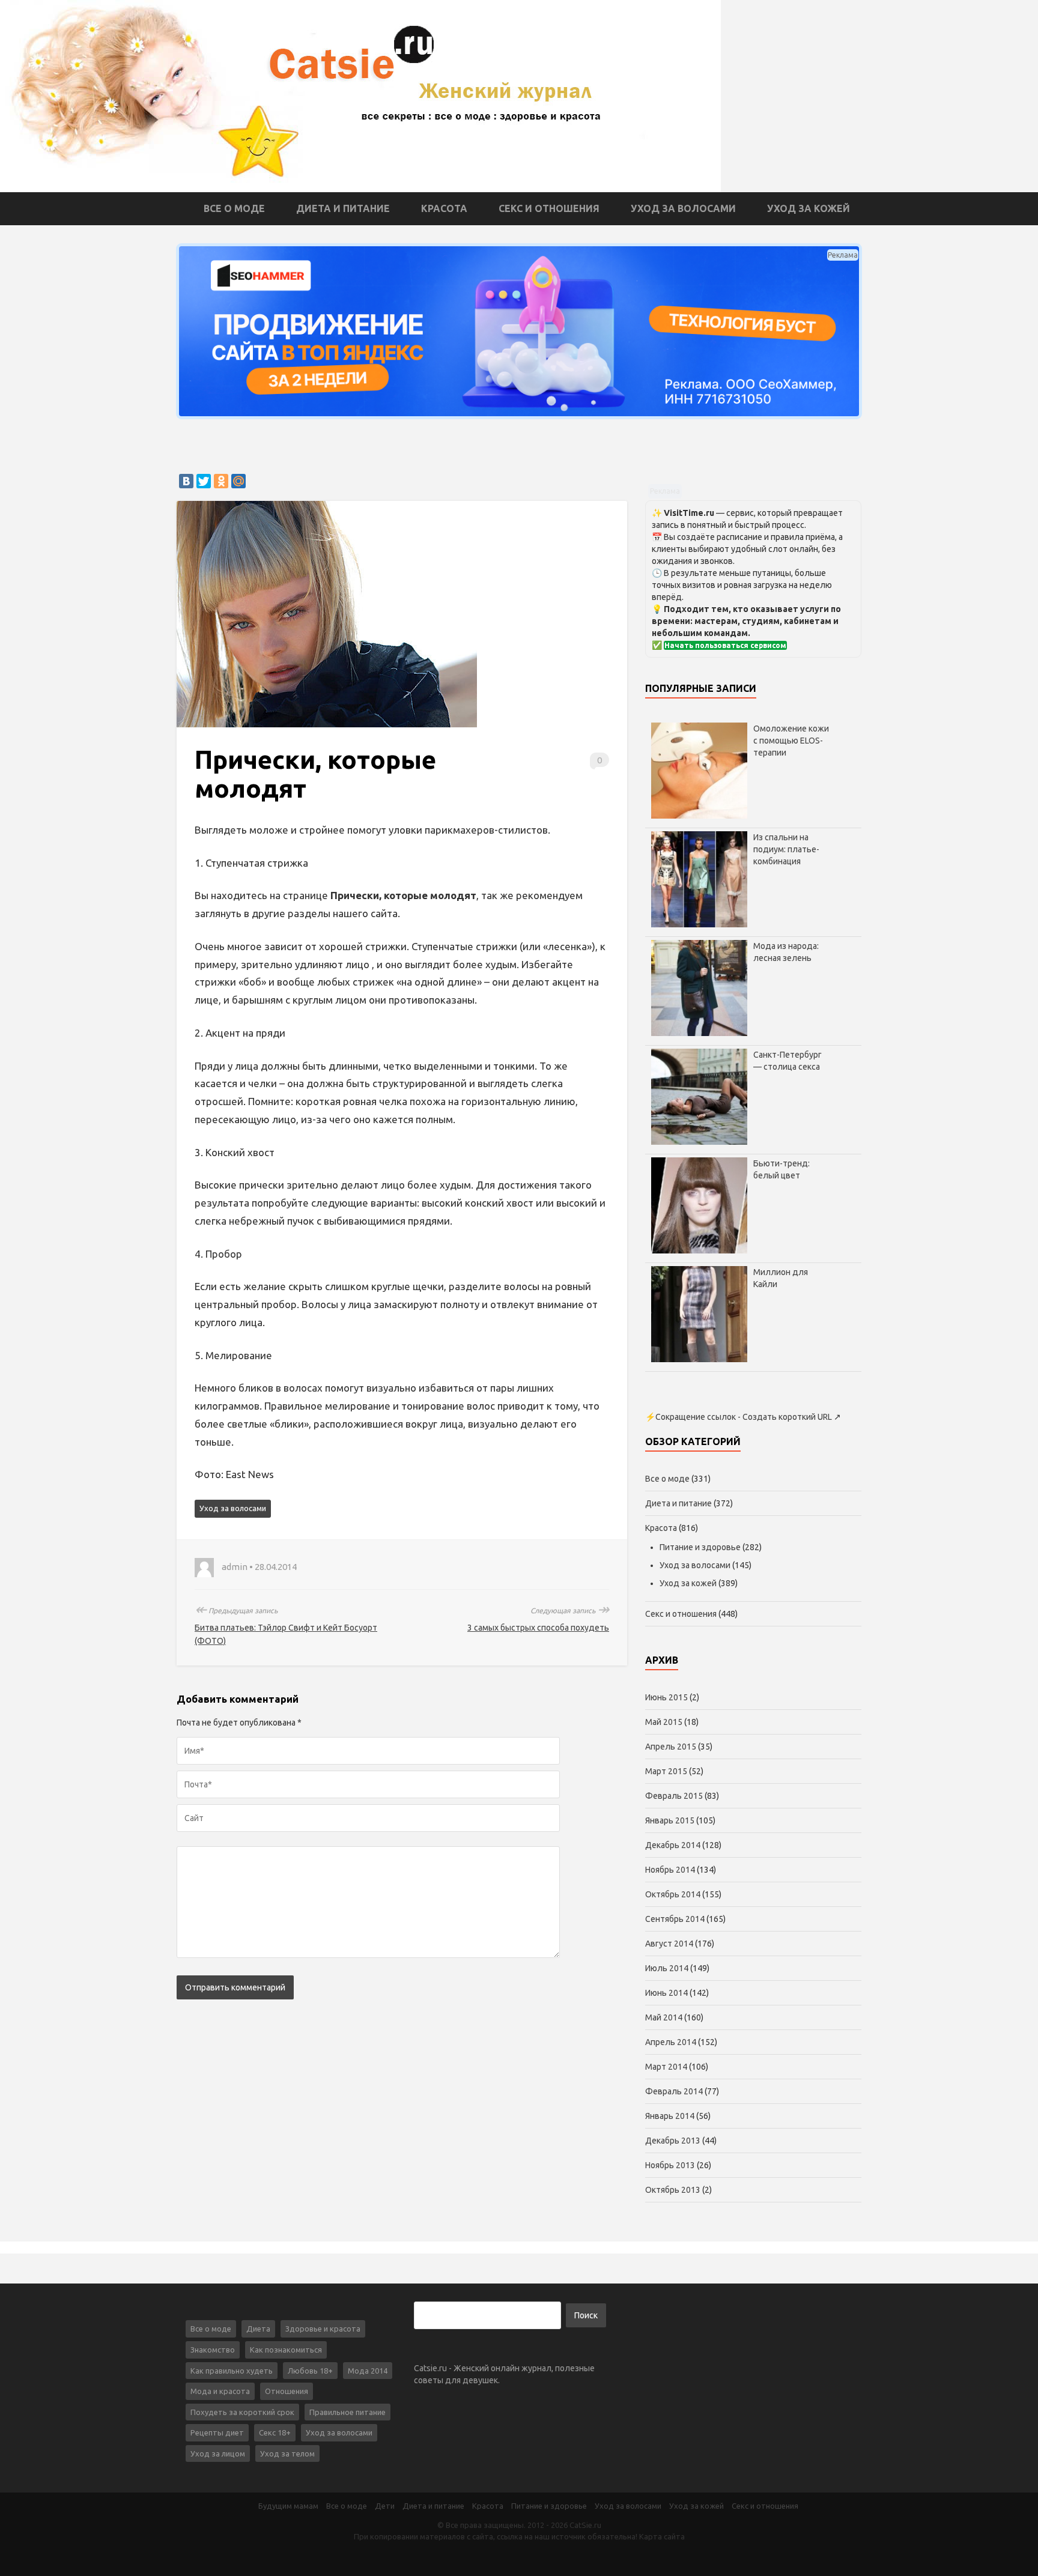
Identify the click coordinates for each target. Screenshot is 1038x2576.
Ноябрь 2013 (670, 2165)
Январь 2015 (670, 1820)
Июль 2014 (667, 1968)
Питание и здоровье (700, 1547)
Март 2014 (666, 2067)
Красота (444, 208)
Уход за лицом (218, 2453)
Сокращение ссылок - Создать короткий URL (744, 1417)
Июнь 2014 (666, 1993)
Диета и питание (343, 208)
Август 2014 (669, 1944)
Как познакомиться (286, 2350)
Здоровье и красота (323, 2329)
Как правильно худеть (232, 2371)
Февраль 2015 (674, 1796)
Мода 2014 (368, 2371)
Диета (258, 2329)
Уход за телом (287, 2453)
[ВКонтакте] (186, 481)
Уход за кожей (809, 208)
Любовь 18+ (310, 2371)
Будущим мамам (288, 2506)
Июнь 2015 (666, 1697)
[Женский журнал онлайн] (360, 95)
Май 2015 (664, 1722)
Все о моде (234, 208)
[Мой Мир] (238, 481)
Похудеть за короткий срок (242, 2412)
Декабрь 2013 (673, 2141)
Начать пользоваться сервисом (725, 645)
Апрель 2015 (671, 1747)
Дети (385, 2506)
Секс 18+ (275, 2432)
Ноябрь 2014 (670, 1870)
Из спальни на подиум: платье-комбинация (786, 849)
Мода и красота (220, 2391)
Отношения (287, 2391)
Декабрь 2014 (673, 1845)
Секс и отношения (549, 208)
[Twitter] (204, 481)
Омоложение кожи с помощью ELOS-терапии (791, 741)
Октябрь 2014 (673, 1894)
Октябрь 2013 (673, 2190)
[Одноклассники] (221, 481)
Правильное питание (348, 2412)
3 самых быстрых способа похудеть (538, 1628)
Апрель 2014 (671, 2042)
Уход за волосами (683, 208)
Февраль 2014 (674, 2091)
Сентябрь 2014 (675, 1919)
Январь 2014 (670, 2116)
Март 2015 (666, 1771)
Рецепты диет (217, 2432)
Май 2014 (664, 2017)
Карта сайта (662, 2536)
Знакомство (213, 2350)
